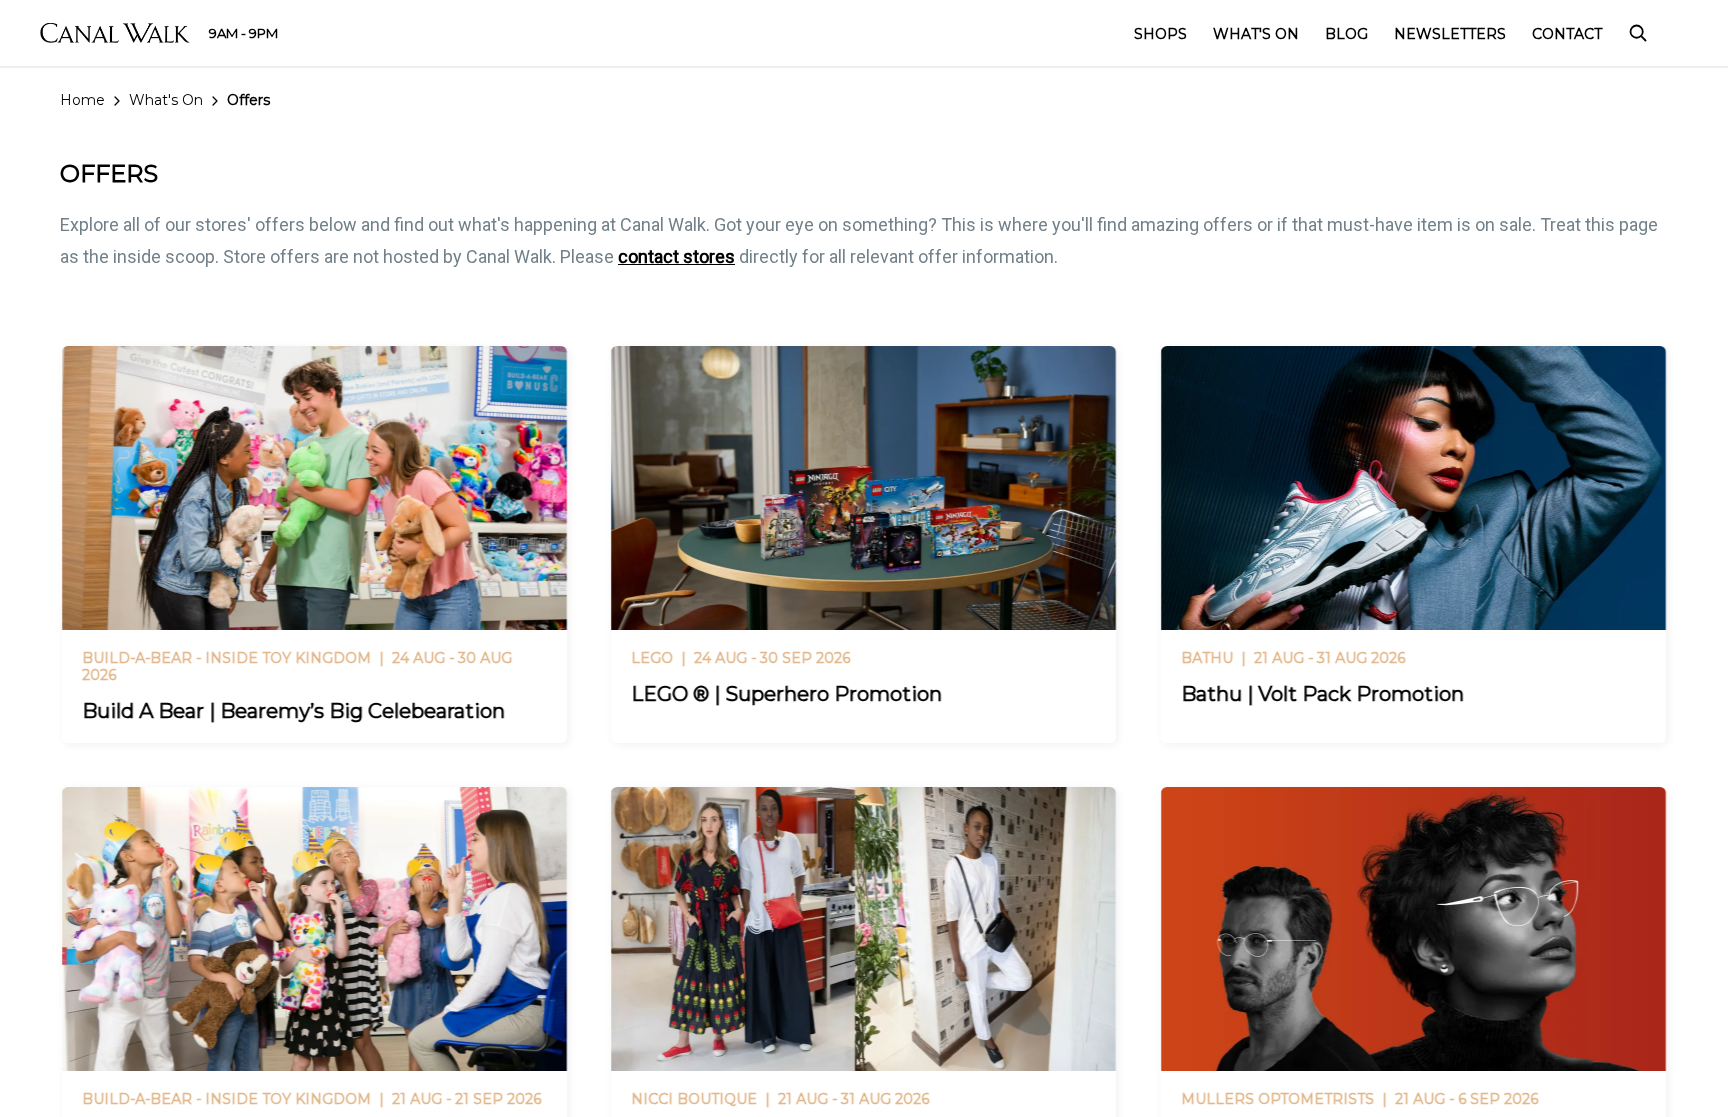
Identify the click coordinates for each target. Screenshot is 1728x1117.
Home (82, 100)
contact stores (676, 256)
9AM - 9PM (243, 33)
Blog (1346, 34)
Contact (1567, 34)
